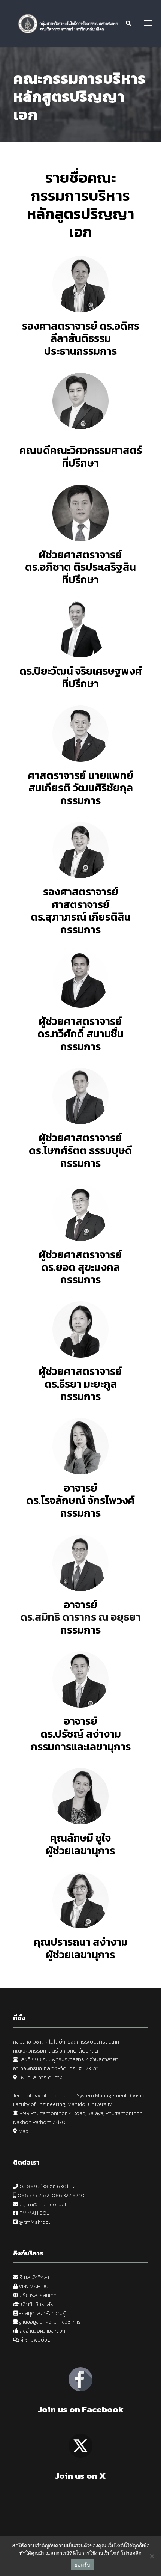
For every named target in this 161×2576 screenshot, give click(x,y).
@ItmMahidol (34, 2222)
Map (23, 2131)
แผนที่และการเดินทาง (40, 2078)
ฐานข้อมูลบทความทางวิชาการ (49, 2322)
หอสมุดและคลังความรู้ (42, 2313)
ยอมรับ (82, 2565)
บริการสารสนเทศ (38, 2295)
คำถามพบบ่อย (35, 2340)
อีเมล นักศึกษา (34, 2277)
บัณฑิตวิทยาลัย (37, 2304)
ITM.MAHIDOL (34, 2213)
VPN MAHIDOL (34, 2286)
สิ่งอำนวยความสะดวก (42, 2331)
